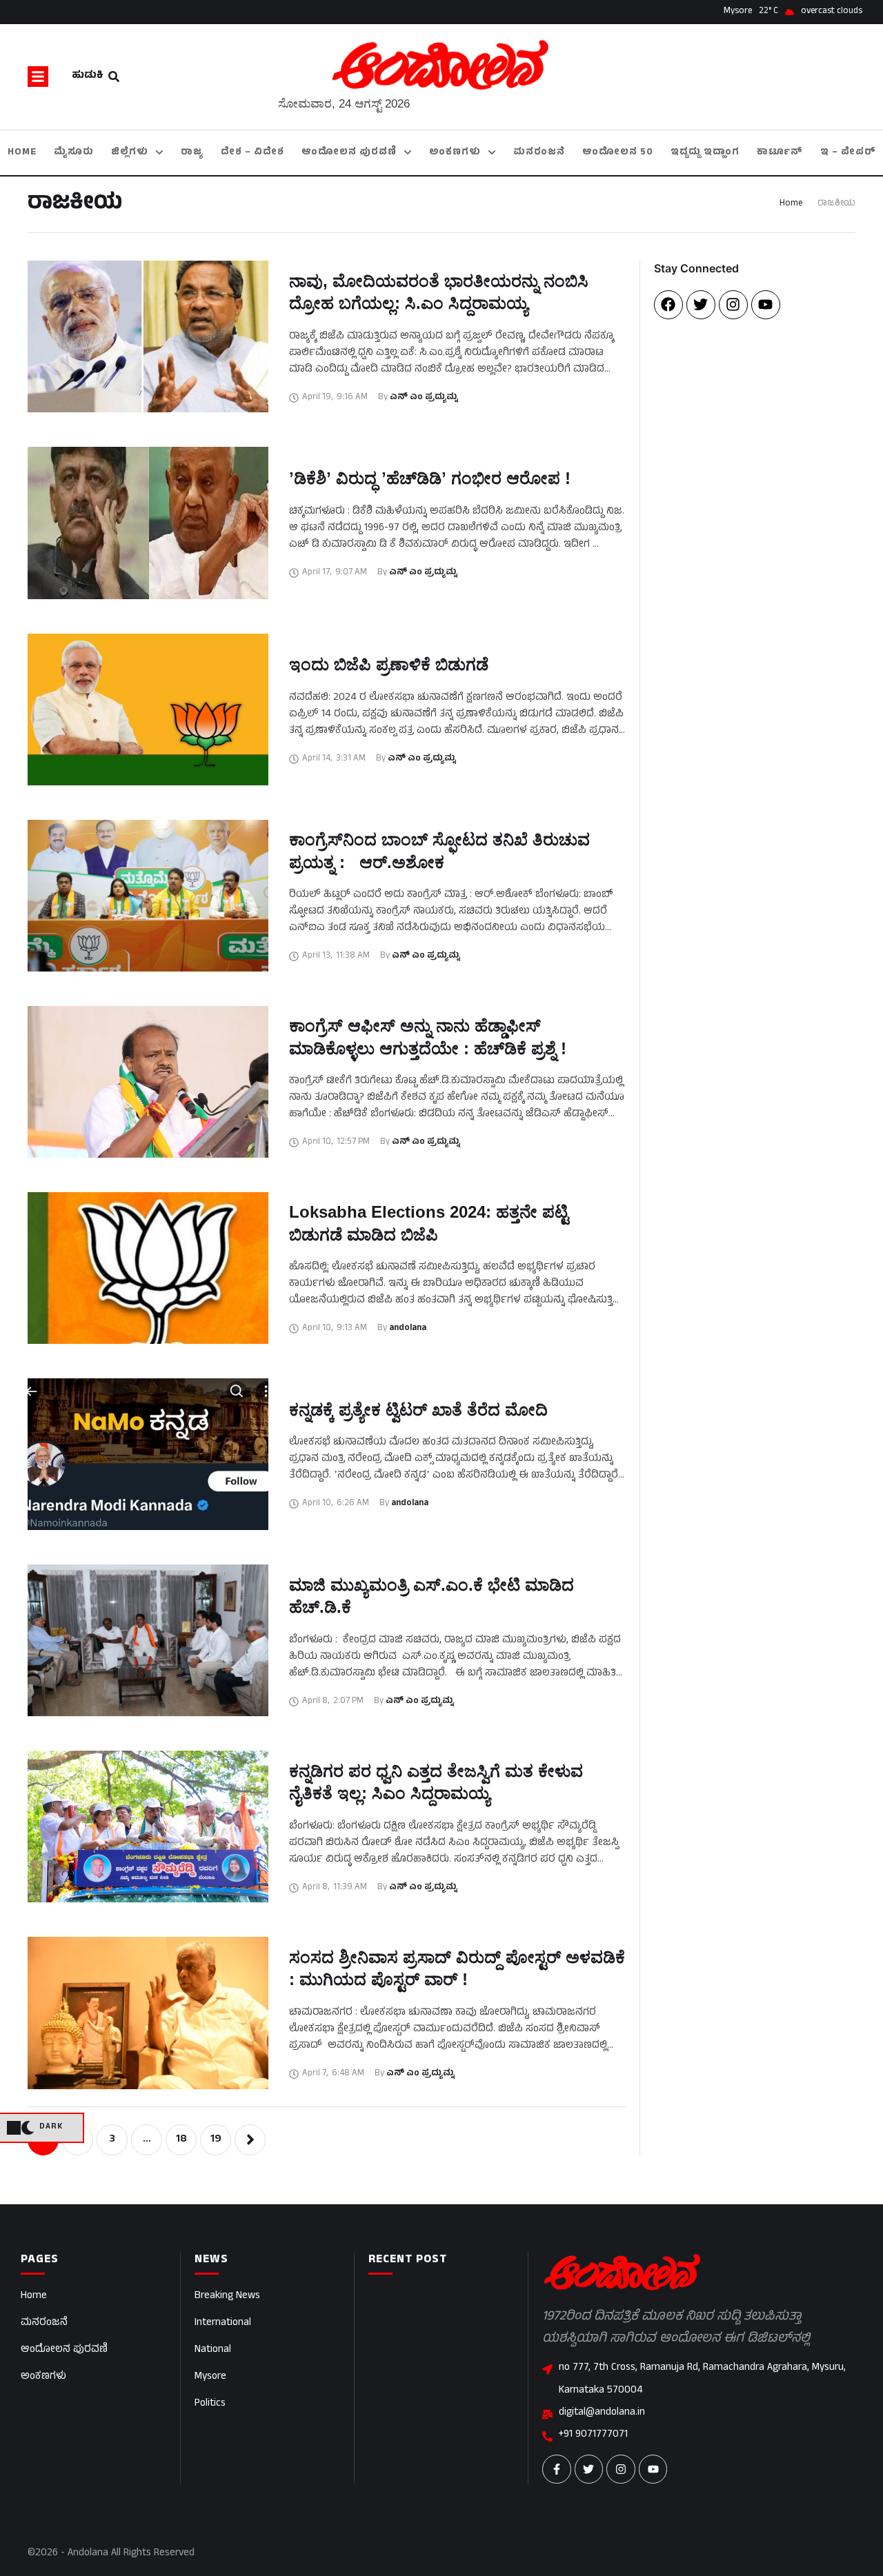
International (223, 2323)
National (213, 2350)
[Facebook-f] (557, 2469)
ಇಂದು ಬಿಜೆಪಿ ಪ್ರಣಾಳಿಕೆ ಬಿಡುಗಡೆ (389, 664)
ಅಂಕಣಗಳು (43, 2377)
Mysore (210, 2377)
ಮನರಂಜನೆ (44, 2323)
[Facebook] (668, 305)
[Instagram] (733, 305)
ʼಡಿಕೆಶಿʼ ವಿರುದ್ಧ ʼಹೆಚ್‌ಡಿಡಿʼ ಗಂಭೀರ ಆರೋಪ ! (430, 478)
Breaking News (227, 2296)
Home (791, 204)
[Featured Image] (148, 336)
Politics (210, 2404)
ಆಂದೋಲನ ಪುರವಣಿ (64, 2350)
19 (216, 2140)
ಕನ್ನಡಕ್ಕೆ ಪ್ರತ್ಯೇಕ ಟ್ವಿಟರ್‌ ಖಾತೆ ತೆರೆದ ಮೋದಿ (418, 1410)
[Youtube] (766, 305)
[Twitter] (701, 305)
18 (181, 2140)
